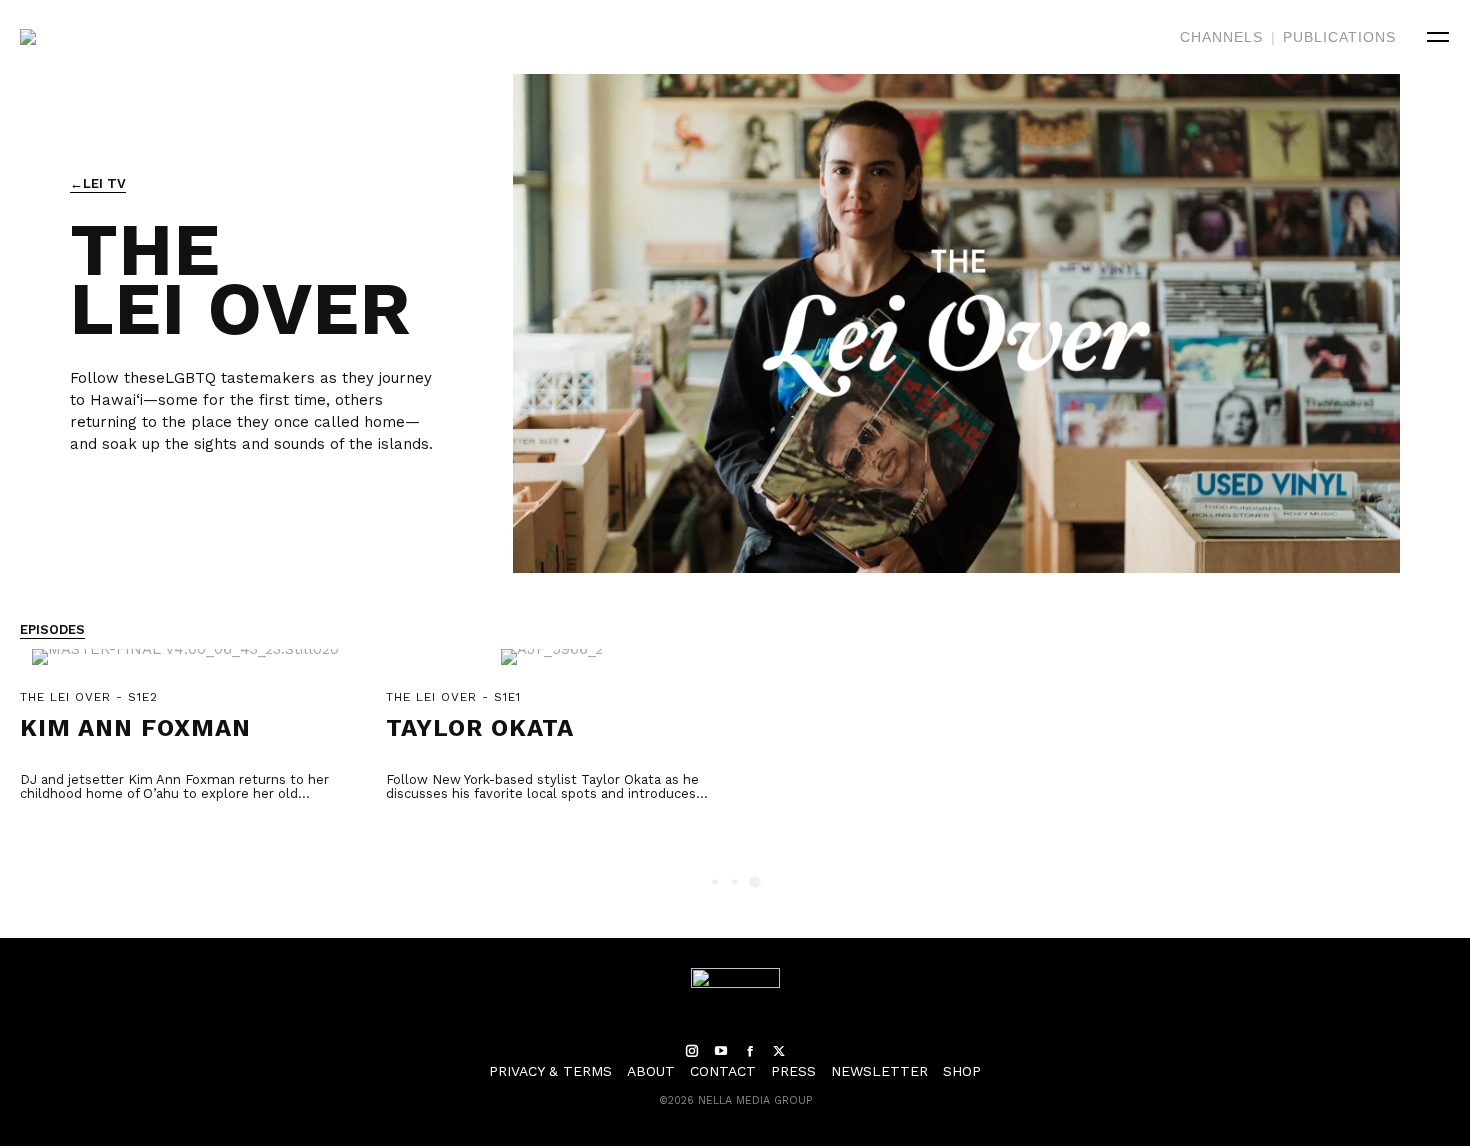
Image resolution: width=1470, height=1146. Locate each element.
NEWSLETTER (879, 1071)
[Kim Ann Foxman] (185, 667)
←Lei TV (98, 183)
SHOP (962, 1071)
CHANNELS (1221, 37)
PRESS (793, 1071)
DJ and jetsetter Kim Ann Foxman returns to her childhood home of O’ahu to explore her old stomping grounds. (174, 793)
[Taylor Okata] (551, 667)
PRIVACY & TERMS (550, 1071)
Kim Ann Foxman (135, 728)
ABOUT (651, 1071)
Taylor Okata (480, 728)
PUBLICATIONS (1339, 37)
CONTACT (723, 1071)
